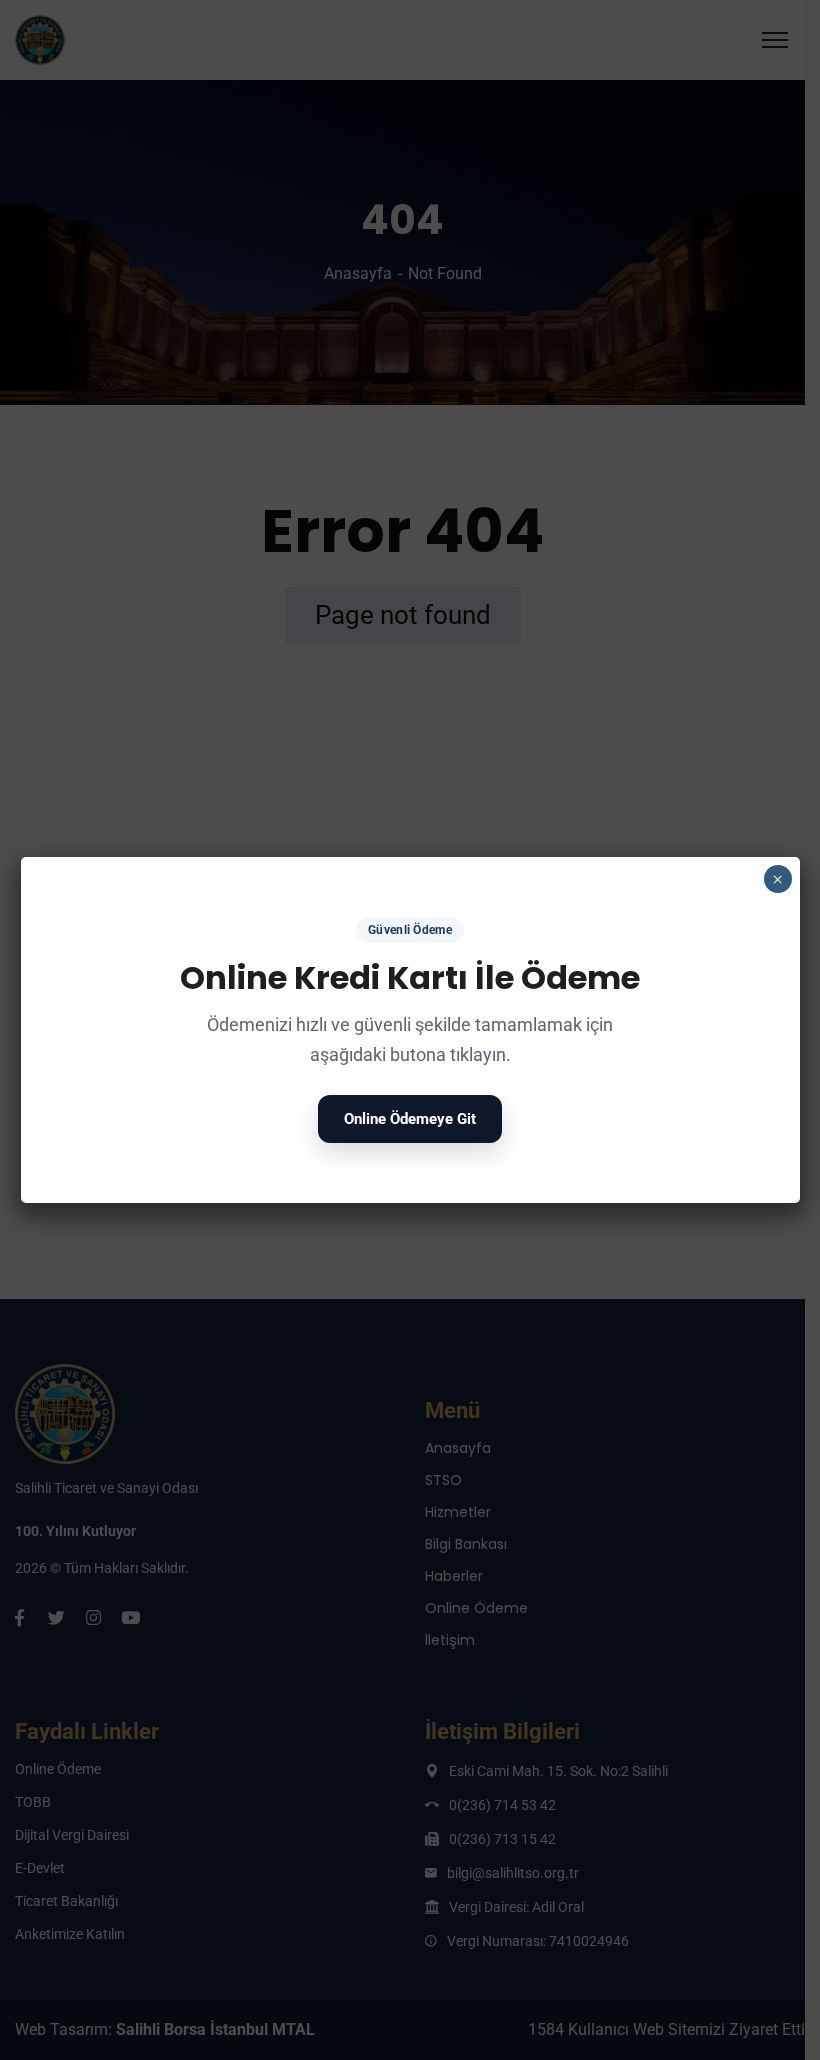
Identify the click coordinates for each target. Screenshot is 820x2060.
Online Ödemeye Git (410, 1119)
